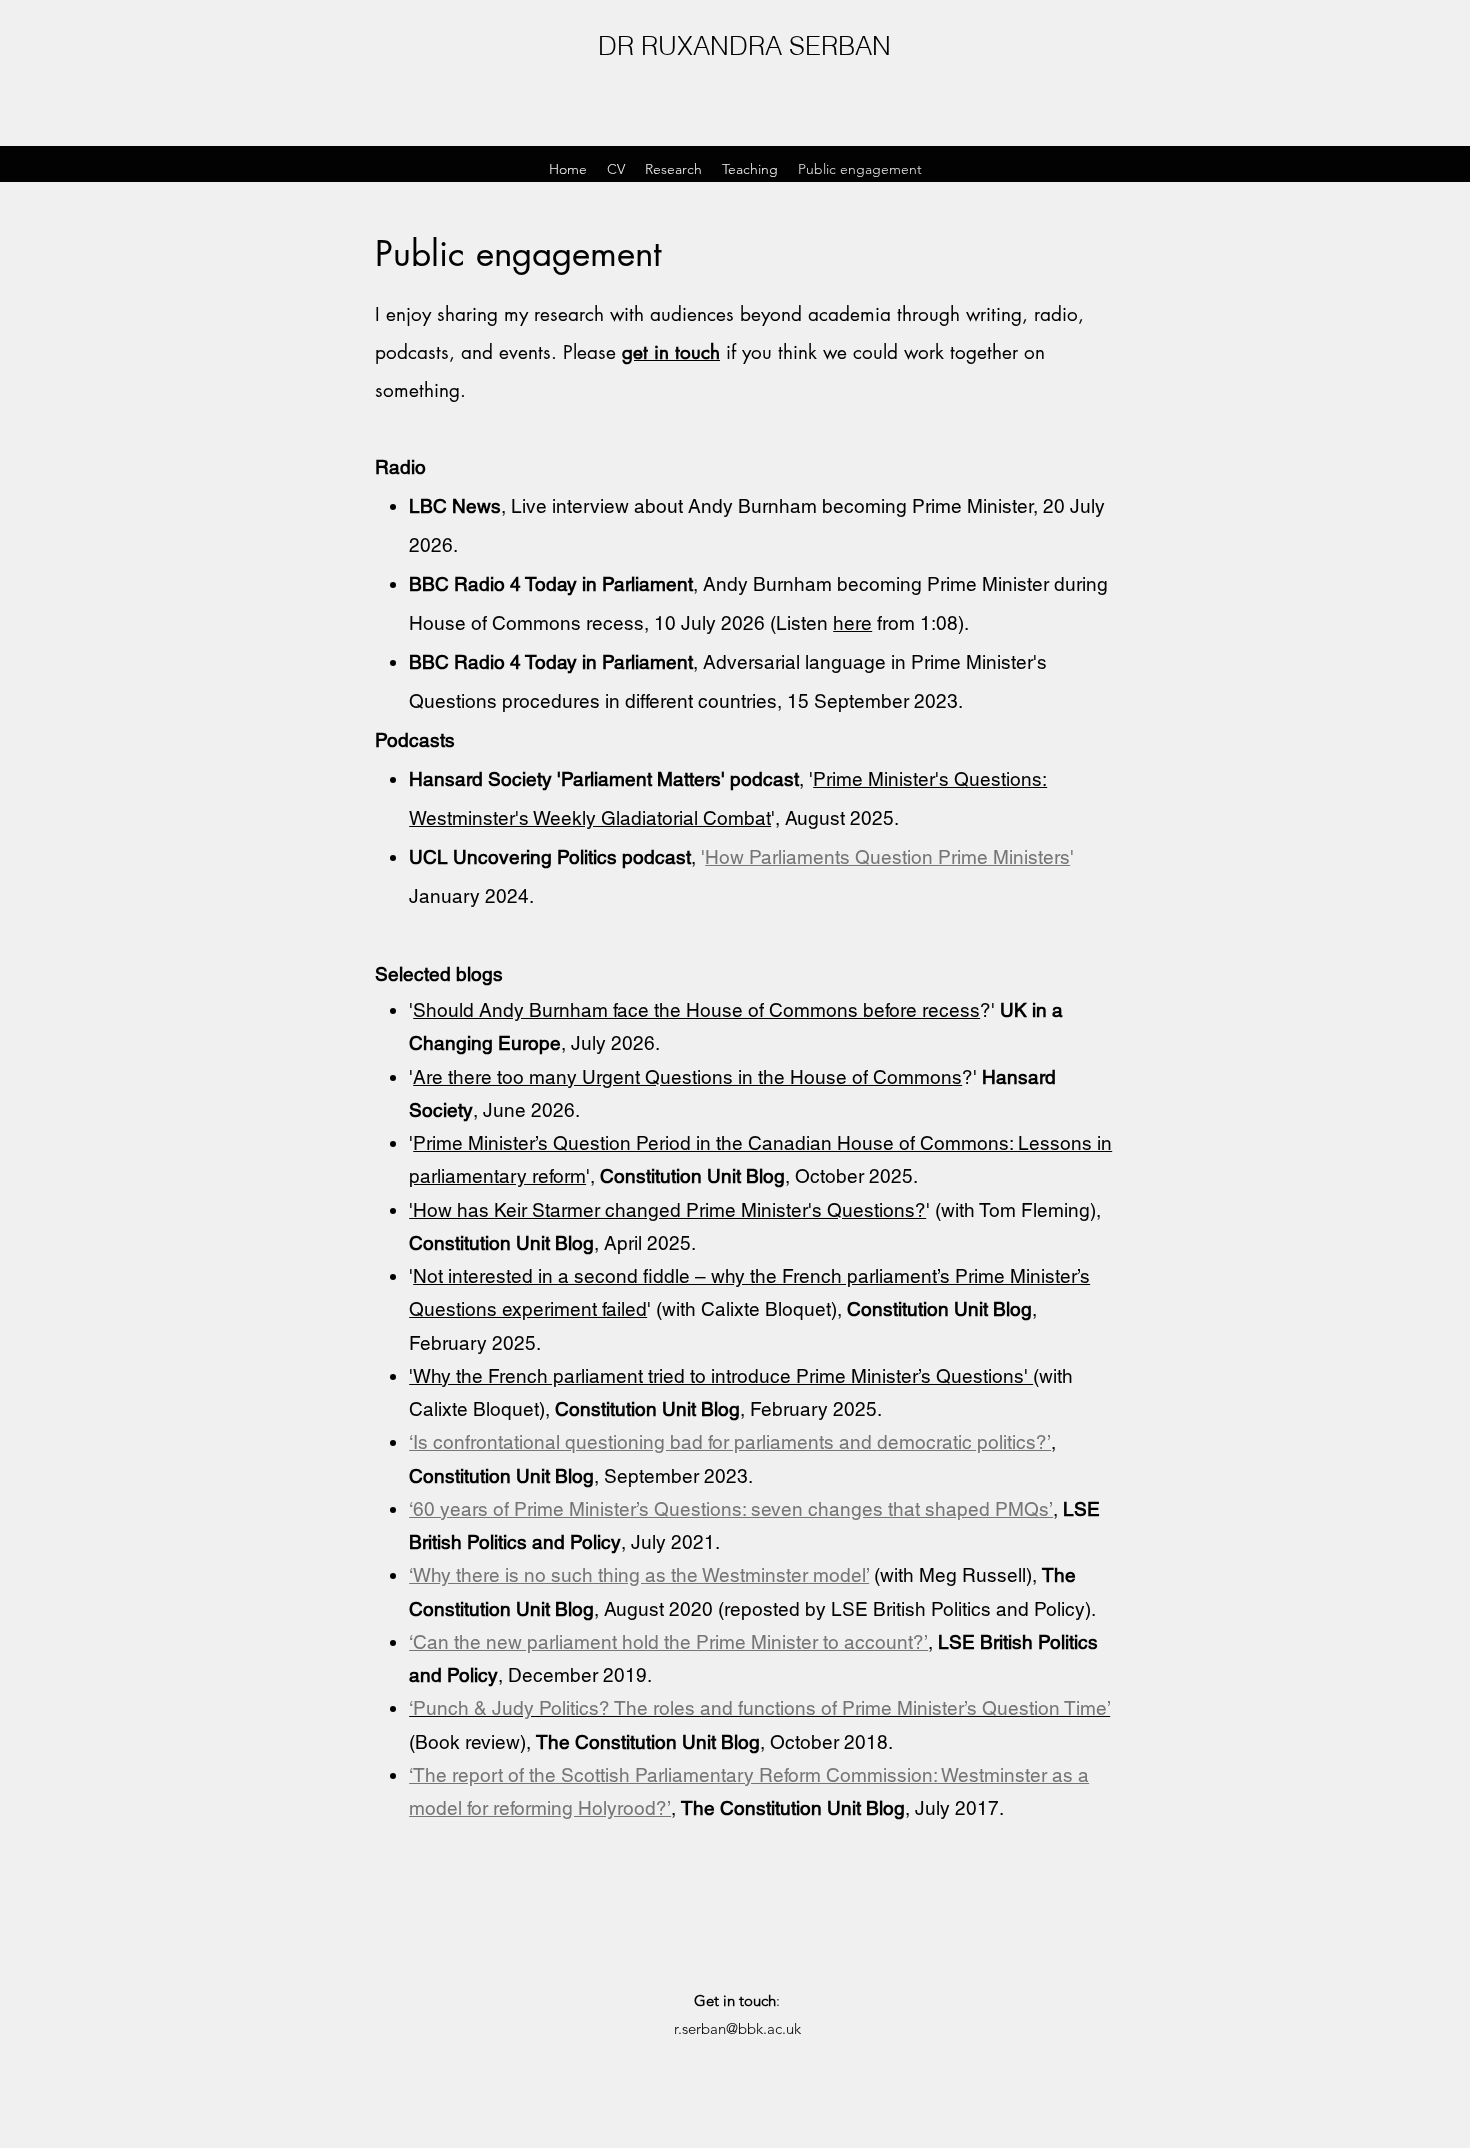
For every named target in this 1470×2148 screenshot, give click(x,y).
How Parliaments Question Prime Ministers (887, 857)
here (852, 623)
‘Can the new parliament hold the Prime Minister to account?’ (668, 1642)
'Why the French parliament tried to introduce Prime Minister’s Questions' (721, 1376)
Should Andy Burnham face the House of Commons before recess (696, 1010)
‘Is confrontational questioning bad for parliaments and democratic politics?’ (730, 1442)
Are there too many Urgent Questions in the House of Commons (687, 1077)
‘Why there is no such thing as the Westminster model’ (639, 1575)
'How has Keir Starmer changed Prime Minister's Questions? (667, 1210)
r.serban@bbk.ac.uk (737, 2028)
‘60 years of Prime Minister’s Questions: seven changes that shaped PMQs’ (731, 1509)
